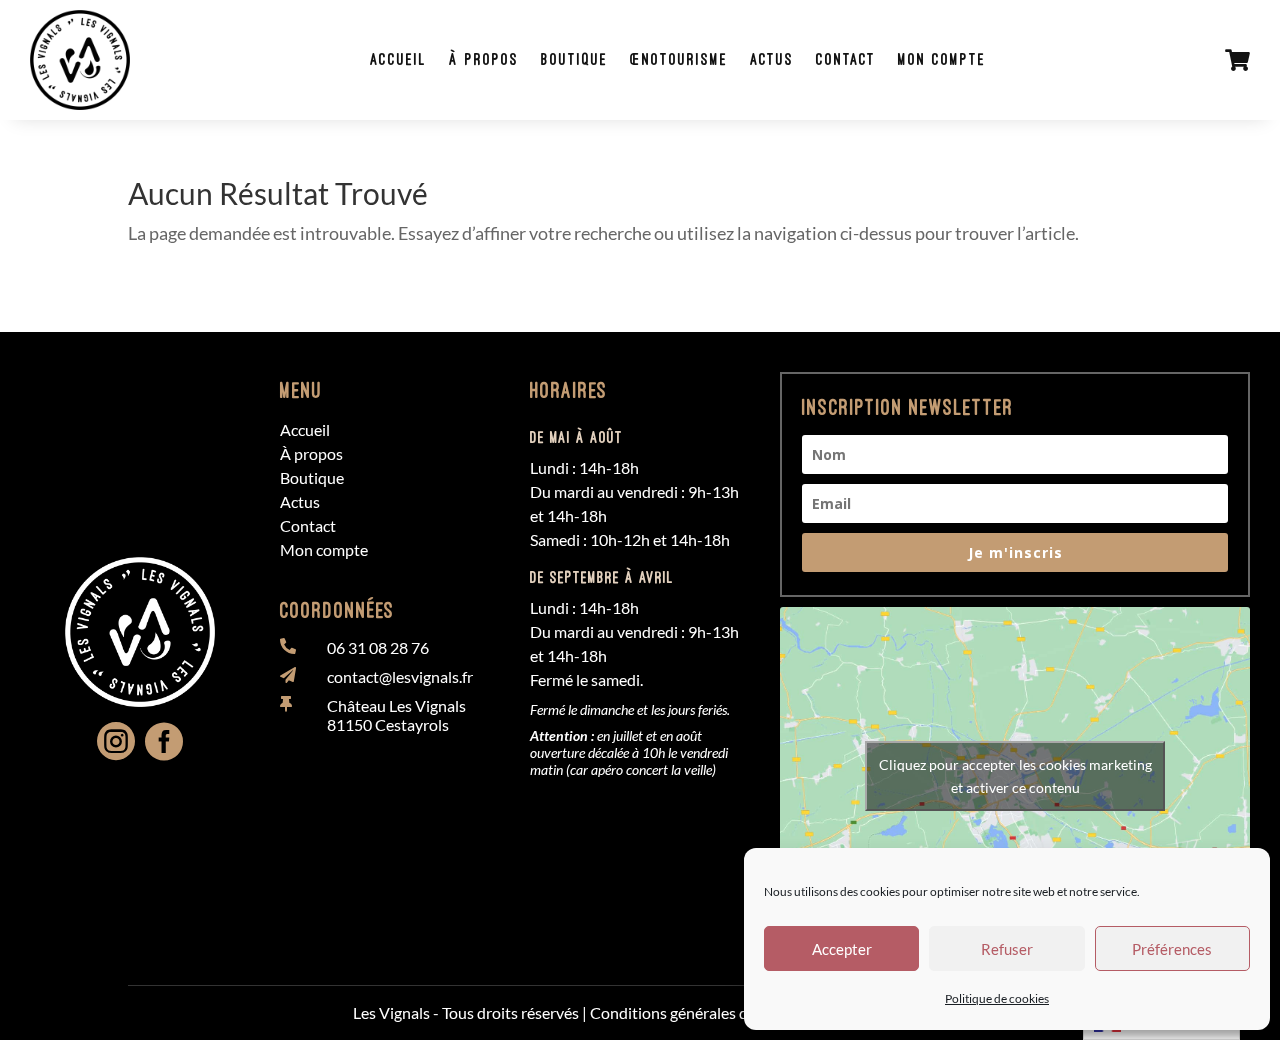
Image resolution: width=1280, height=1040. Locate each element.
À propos (484, 59)
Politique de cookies (997, 998)
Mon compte (942, 59)
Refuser (1007, 949)
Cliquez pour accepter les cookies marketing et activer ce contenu (1015, 776)
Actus (772, 59)
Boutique (574, 59)
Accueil (398, 59)
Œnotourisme (679, 59)
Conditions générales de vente (694, 1012)
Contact (846, 59)
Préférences (1172, 949)
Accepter (842, 949)
